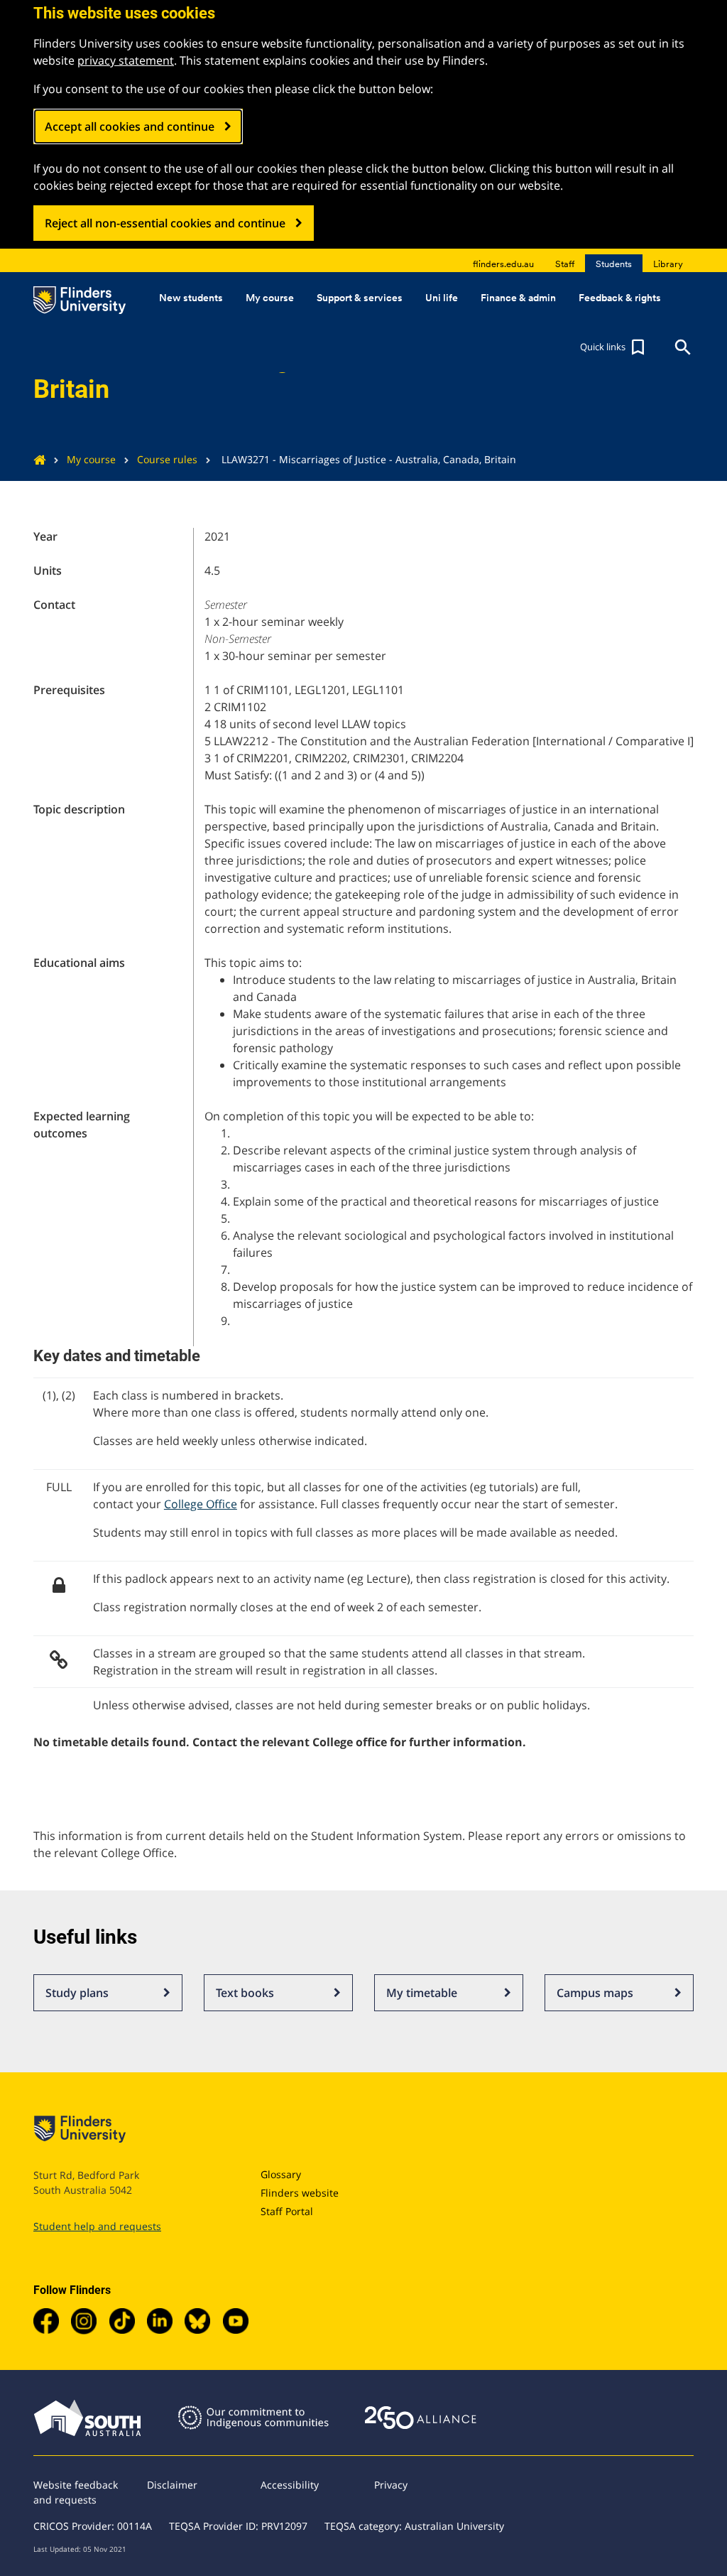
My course (91, 459)
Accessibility (290, 2485)
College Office (201, 1504)
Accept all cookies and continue (130, 126)
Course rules (167, 459)
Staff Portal (287, 2211)
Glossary (281, 2174)
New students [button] (191, 298)
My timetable (422, 1993)
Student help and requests (97, 2226)
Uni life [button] (442, 298)
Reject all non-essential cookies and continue (165, 223)
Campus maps (595, 1993)
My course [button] (270, 298)
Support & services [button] (360, 298)
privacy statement (126, 60)
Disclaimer (172, 2485)
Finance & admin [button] (518, 298)
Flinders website (300, 2193)
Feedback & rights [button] (620, 298)
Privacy (391, 2485)
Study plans (77, 1993)
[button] (614, 347)
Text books (245, 1993)
